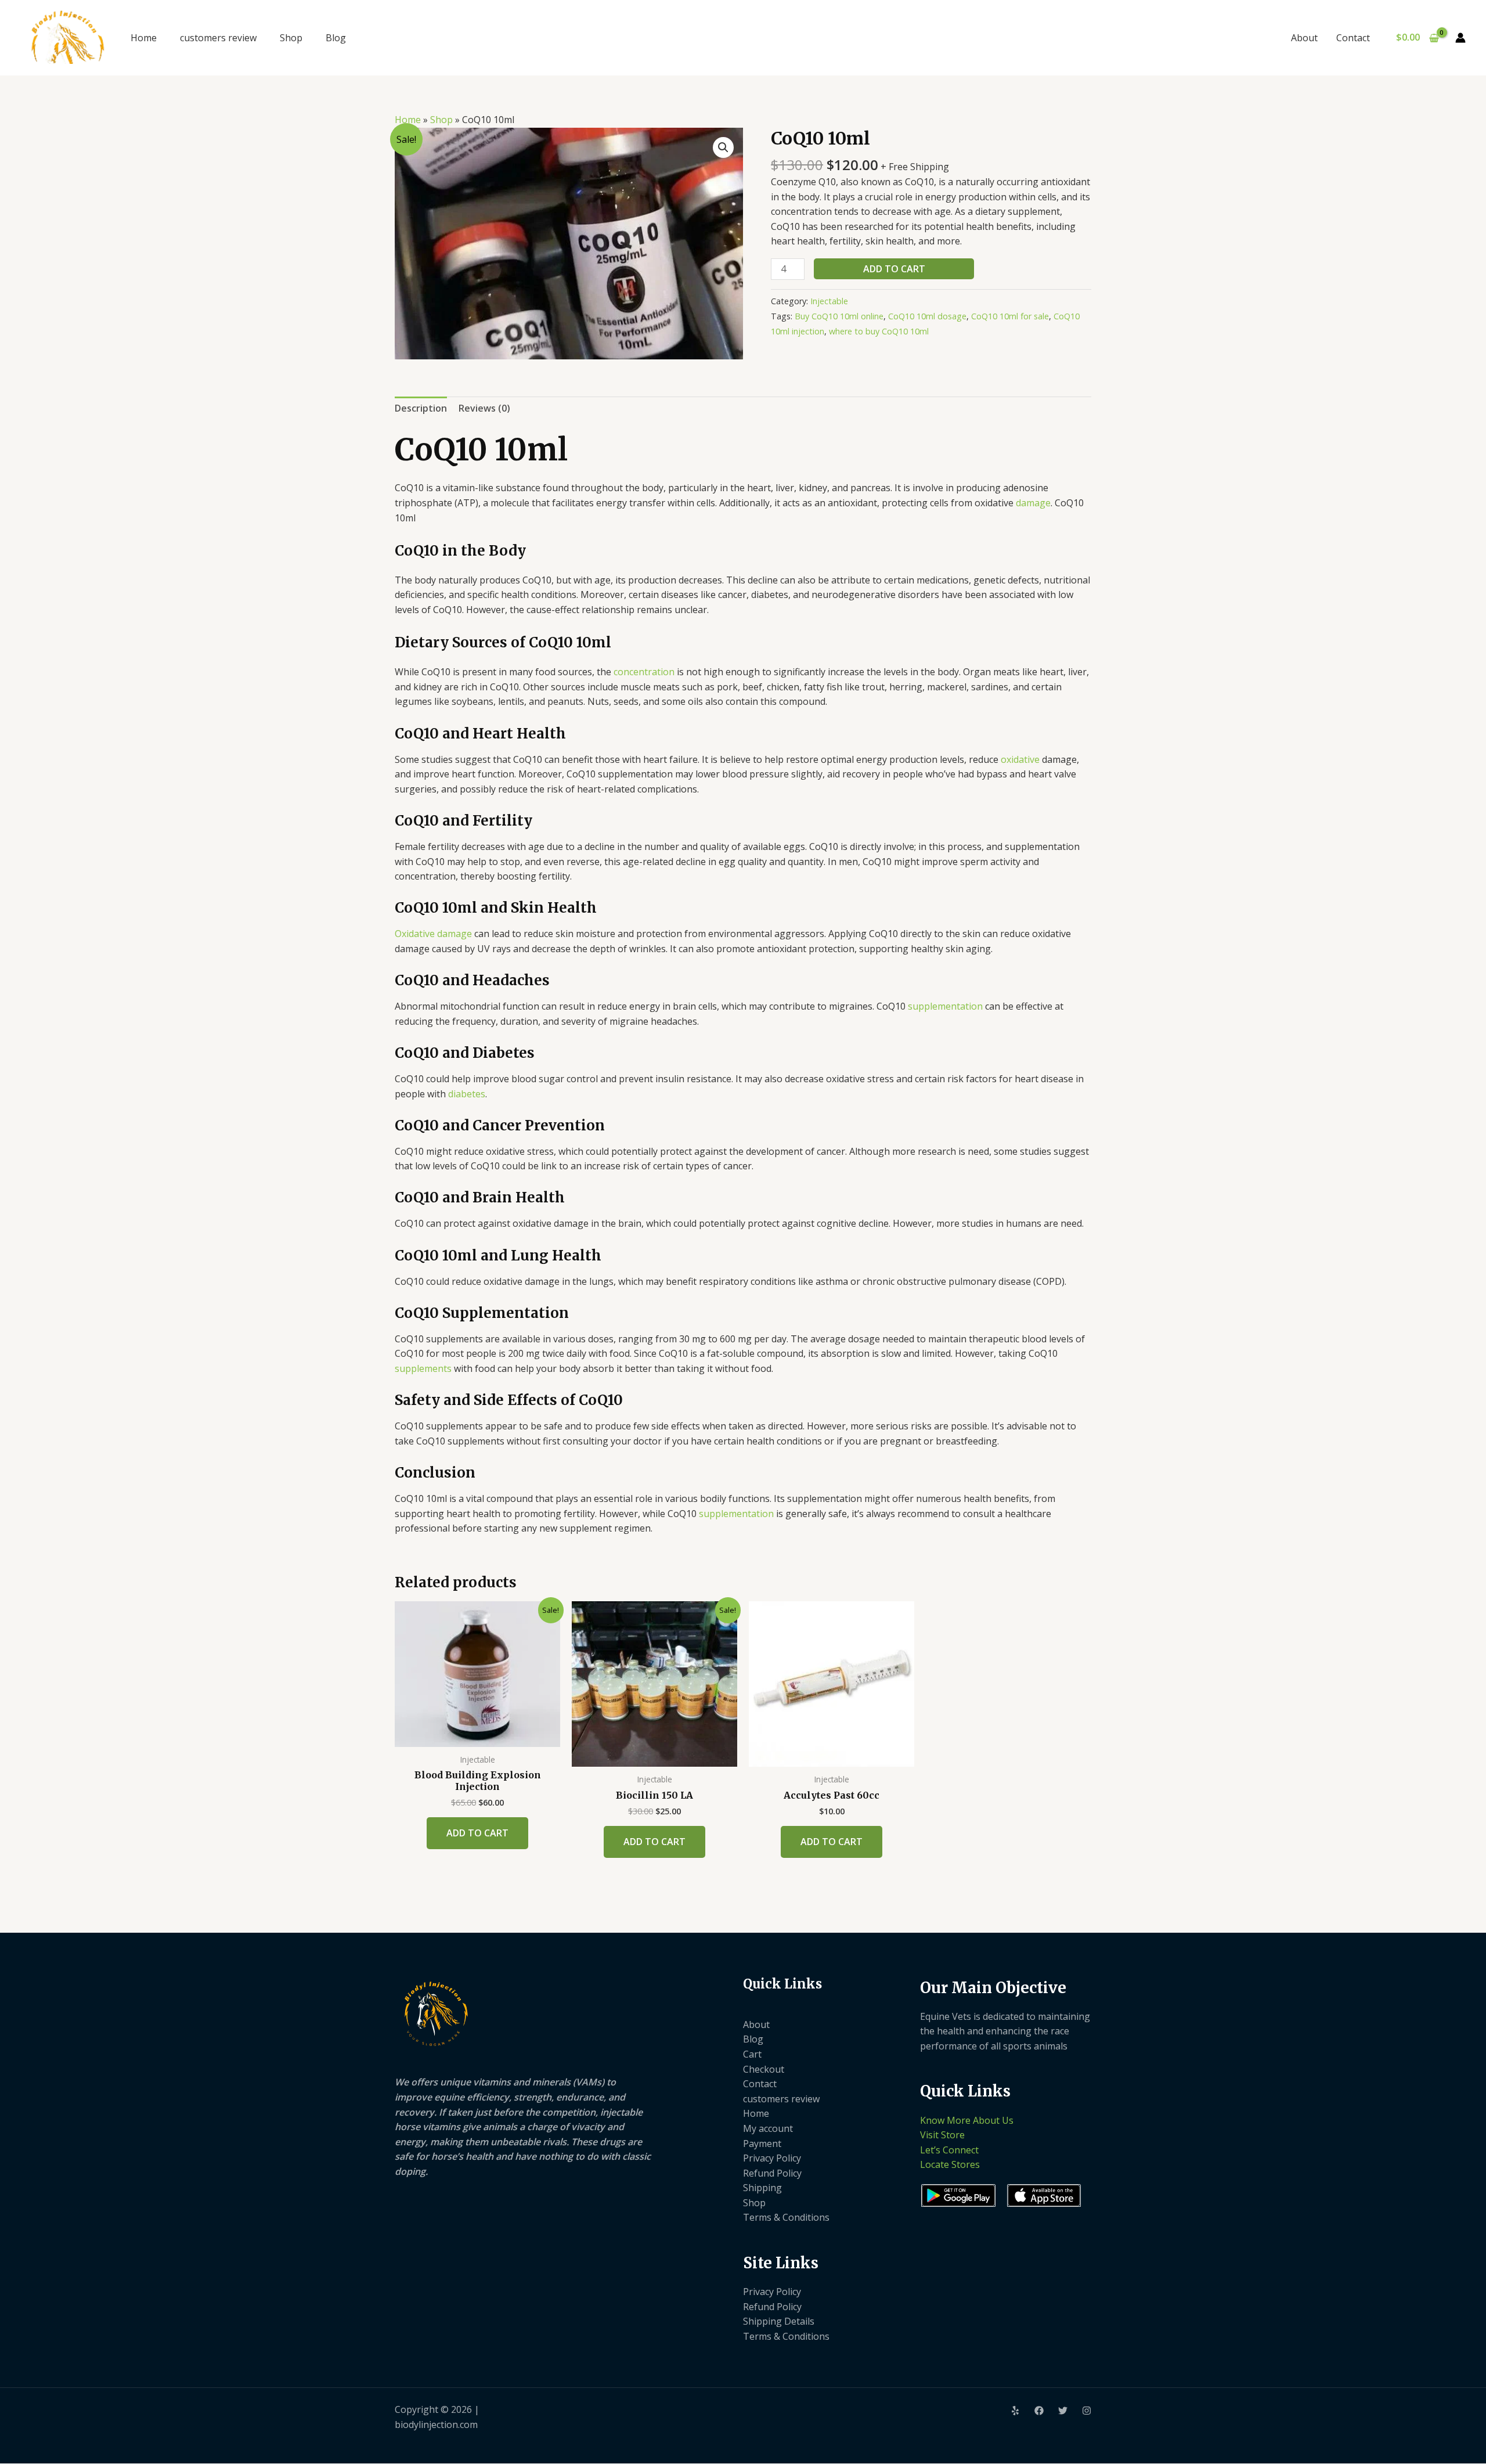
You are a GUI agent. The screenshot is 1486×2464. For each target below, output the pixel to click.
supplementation (945, 1006)
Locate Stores (950, 2164)
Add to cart (894, 269)
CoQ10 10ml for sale (1010, 316)
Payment (762, 2144)
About (1304, 38)
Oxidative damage (433, 934)
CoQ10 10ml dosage (927, 316)
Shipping (762, 2188)
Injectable (829, 301)
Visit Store (942, 2135)
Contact (1353, 38)
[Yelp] (1015, 2411)
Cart (752, 2054)
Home (144, 38)
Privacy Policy (772, 2158)
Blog (336, 38)
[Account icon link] (1460, 38)
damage (1033, 503)
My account (768, 2128)
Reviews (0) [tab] (484, 408)
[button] (723, 147)
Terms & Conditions (786, 2217)
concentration (644, 672)
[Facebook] (1039, 2411)
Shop (291, 38)
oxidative (1020, 759)
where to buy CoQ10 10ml (879, 331)
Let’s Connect (949, 2150)
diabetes (467, 1094)
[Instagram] (1087, 2411)
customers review (218, 38)
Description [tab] (421, 408)
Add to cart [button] (477, 1833)
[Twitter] (1063, 2411)
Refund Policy (772, 2173)
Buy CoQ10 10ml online (839, 316)
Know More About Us (967, 2120)
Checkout (764, 2069)
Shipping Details (779, 2321)
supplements (423, 1368)
